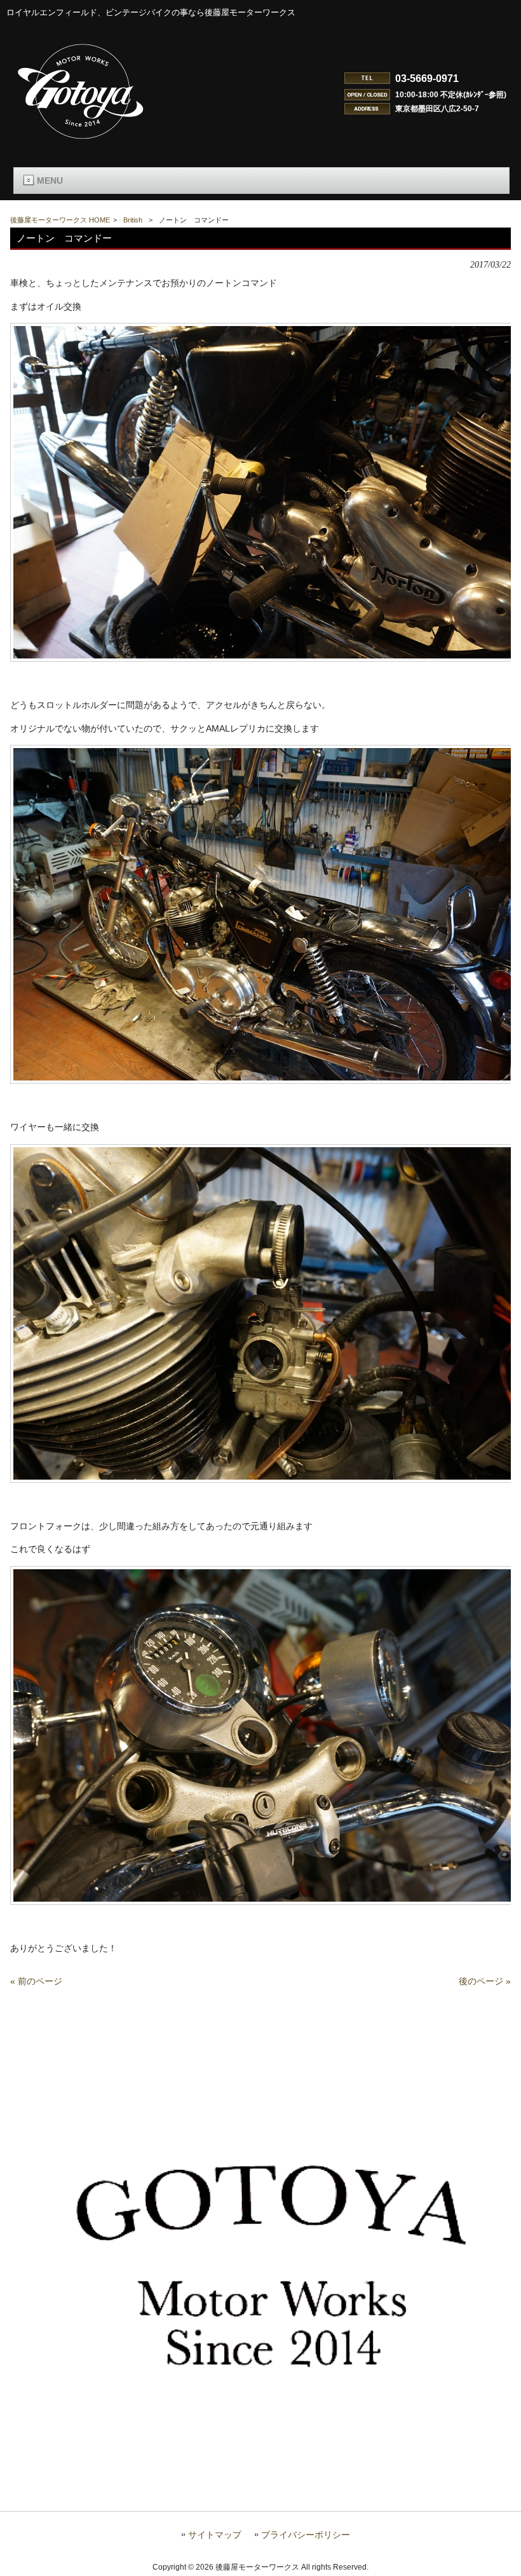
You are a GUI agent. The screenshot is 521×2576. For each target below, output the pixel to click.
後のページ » (485, 1981)
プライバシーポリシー (306, 2535)
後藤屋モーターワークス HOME (60, 220)
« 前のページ (36, 1981)
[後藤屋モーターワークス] (81, 140)
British (133, 220)
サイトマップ (215, 2535)
